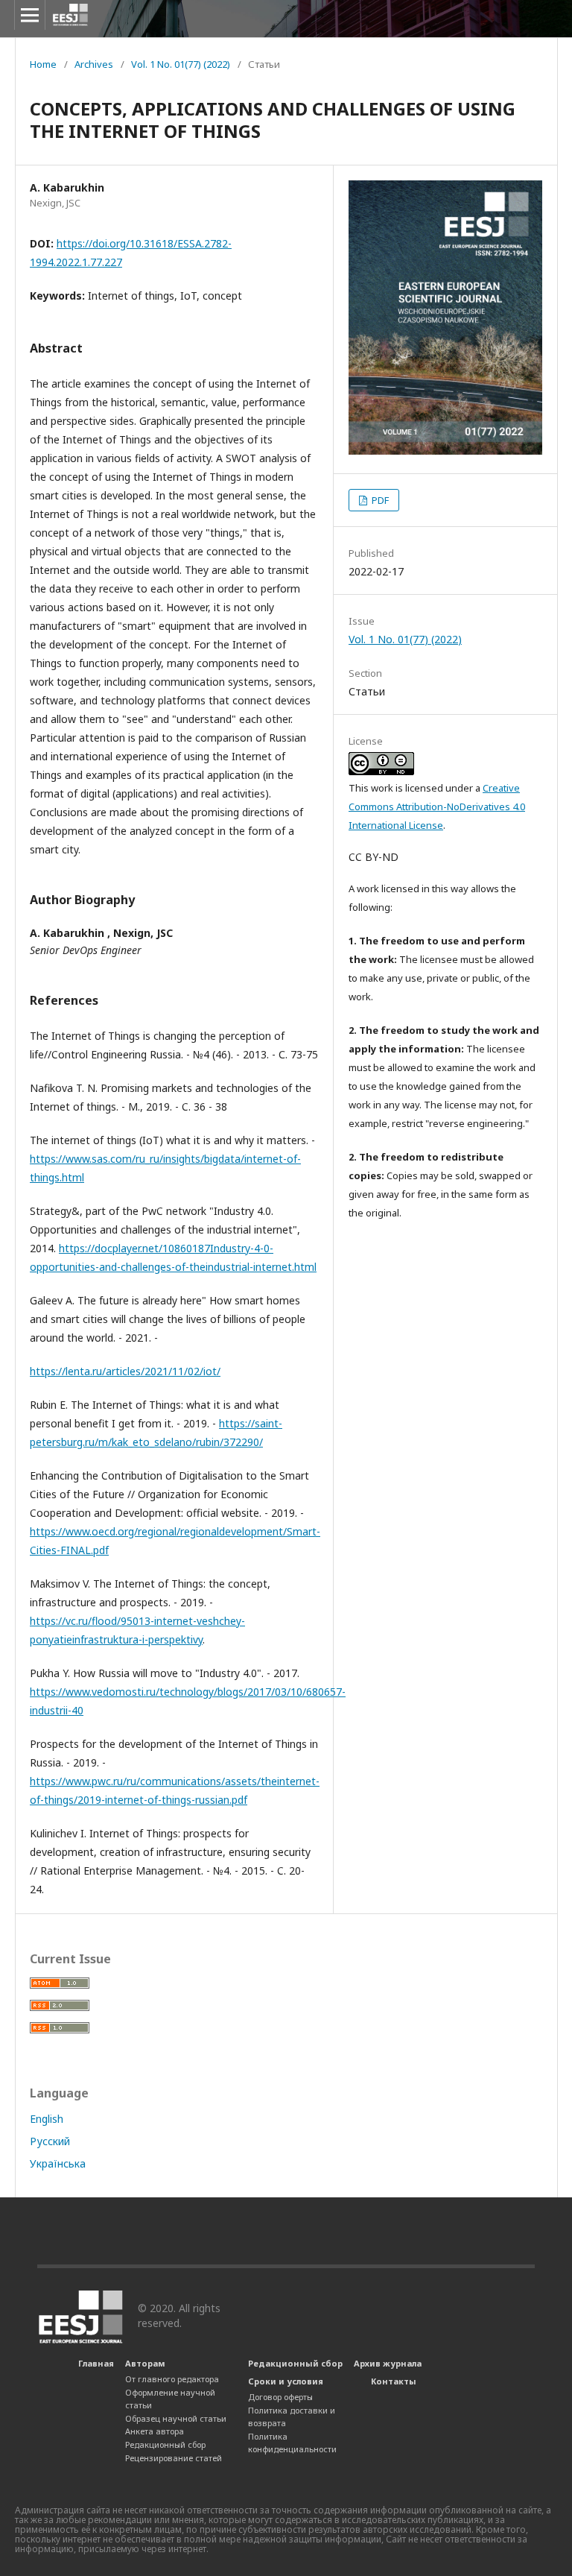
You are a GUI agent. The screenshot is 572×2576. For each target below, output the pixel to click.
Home (43, 64)
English (47, 2119)
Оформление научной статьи (170, 2399)
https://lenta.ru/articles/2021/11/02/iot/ (125, 1371)
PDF (379, 500)
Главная (96, 2363)
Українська (58, 2163)
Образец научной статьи (176, 2418)
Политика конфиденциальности (292, 2443)
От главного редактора (172, 2379)
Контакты (394, 2381)
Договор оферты (280, 2397)
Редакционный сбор (165, 2444)
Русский (50, 2141)
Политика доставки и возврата (292, 2417)
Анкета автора (155, 2431)
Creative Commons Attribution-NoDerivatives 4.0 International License (437, 806)
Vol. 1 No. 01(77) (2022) (181, 64)
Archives (94, 64)
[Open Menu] (30, 15)
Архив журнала (388, 2363)
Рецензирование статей (174, 2458)
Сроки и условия (286, 2381)
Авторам (145, 2363)
